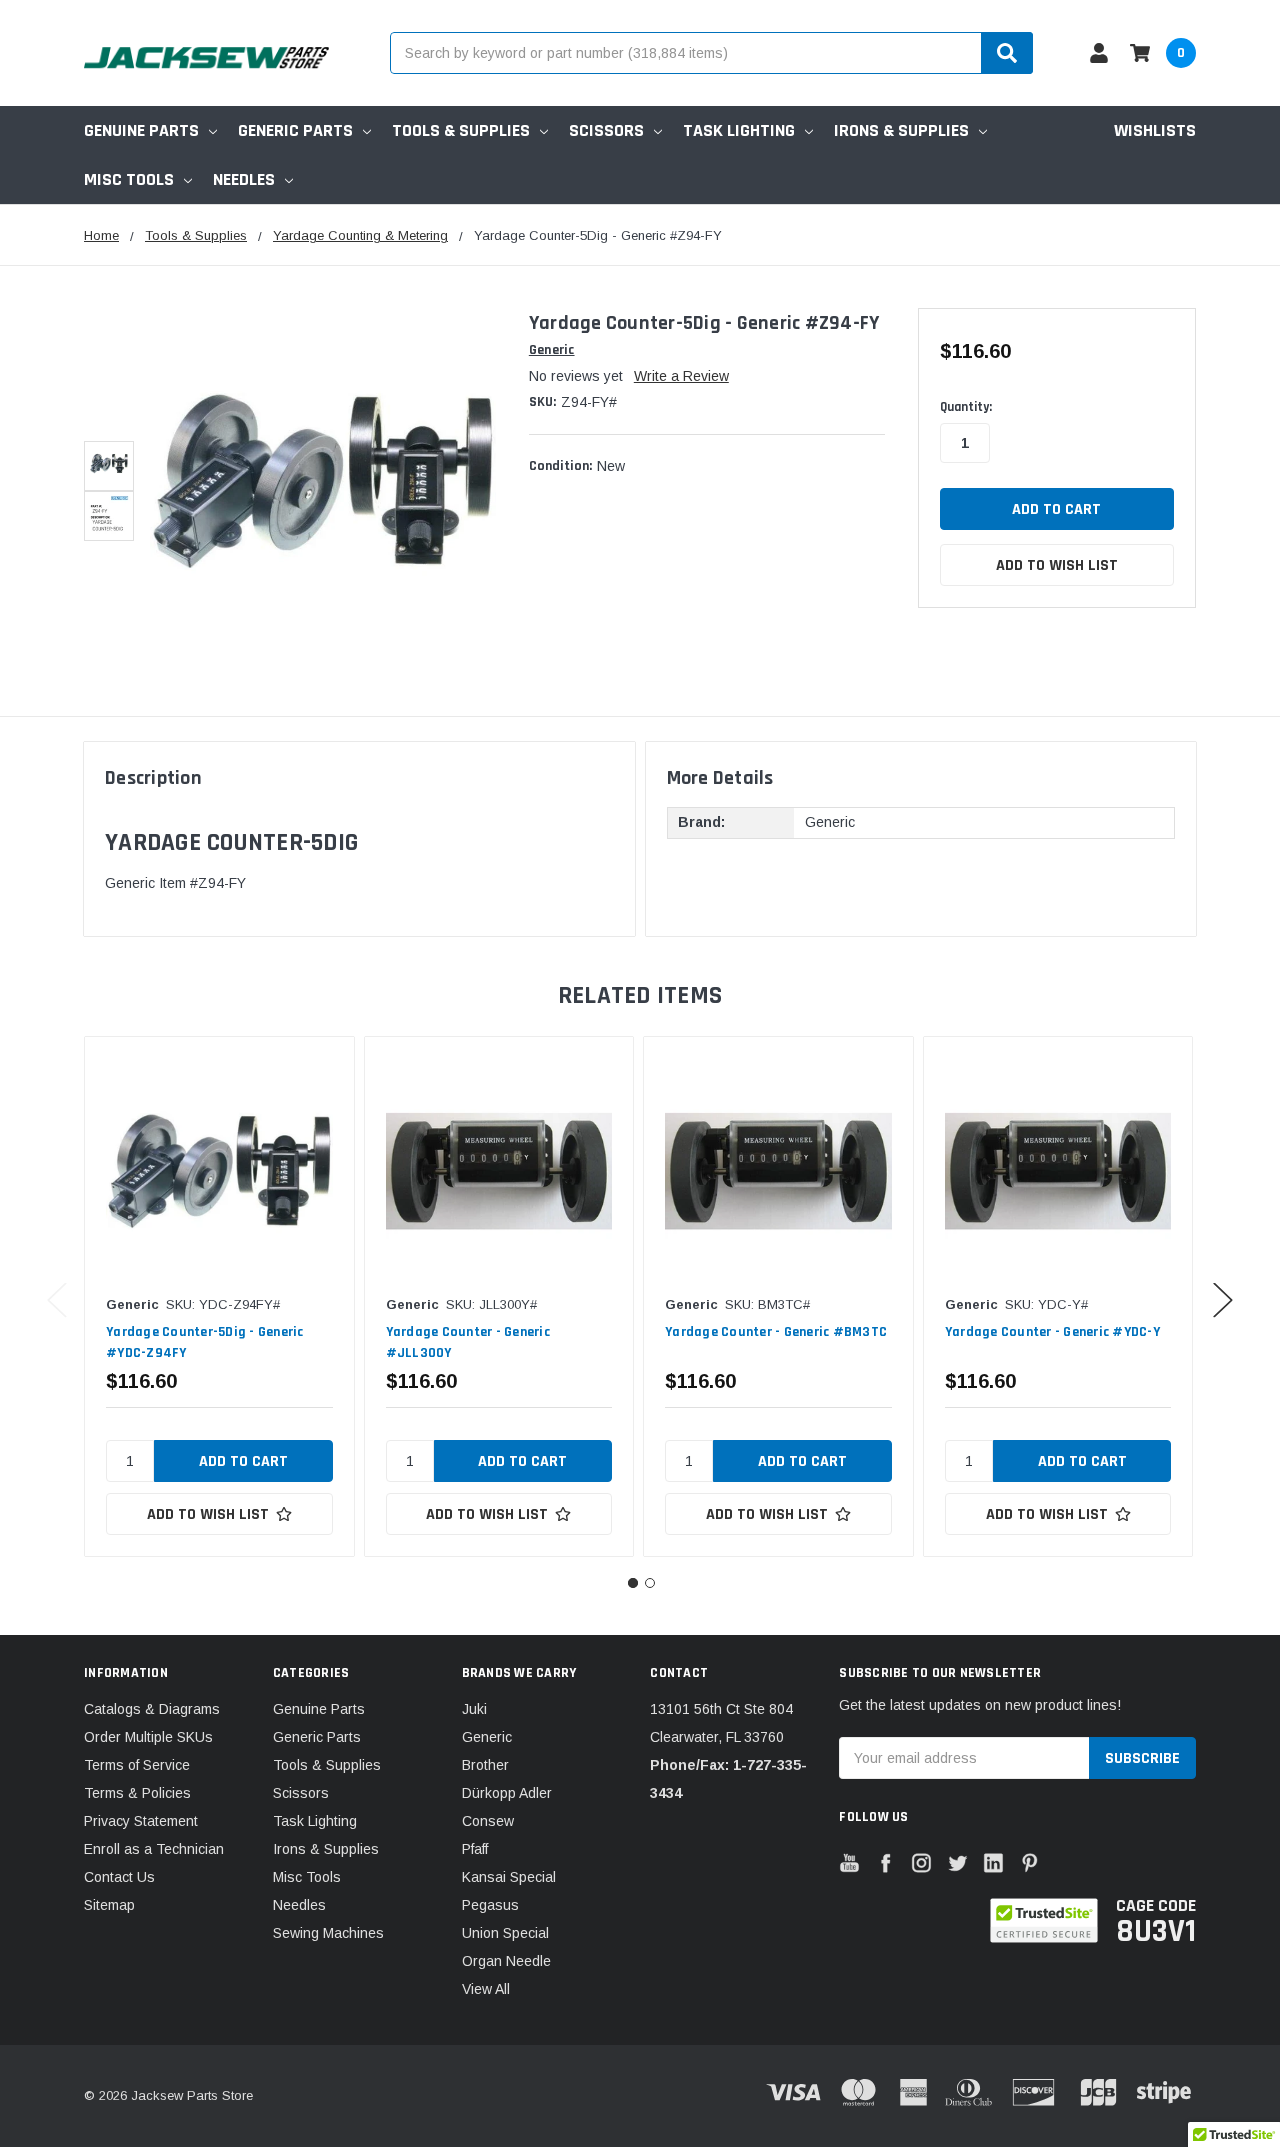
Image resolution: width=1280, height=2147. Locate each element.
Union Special (505, 1933)
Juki (474, 1709)
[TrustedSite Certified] (1043, 1920)
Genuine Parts (141, 130)
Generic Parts (295, 130)
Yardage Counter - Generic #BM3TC (776, 1332)
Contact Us (119, 1877)
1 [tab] (633, 1583)
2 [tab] (650, 1583)
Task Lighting (739, 130)
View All (486, 1989)
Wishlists (1155, 130)
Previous (57, 1299)
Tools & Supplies (461, 130)
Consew (488, 1821)
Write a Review (681, 376)
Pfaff (475, 1849)
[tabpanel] (219, 1296)
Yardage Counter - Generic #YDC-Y (1052, 1332)
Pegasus (490, 1905)
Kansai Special (509, 1877)
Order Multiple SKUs (148, 1737)
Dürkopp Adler (507, 1793)
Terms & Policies (137, 1793)
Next (1223, 1299)
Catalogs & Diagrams (152, 1709)
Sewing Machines (328, 1933)
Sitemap (109, 1905)
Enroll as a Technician (154, 1849)
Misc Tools (129, 179)
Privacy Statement (141, 1821)
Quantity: (966, 407)
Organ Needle (506, 1961)
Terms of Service (137, 1765)
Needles (244, 179)
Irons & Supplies (901, 130)
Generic (487, 1737)
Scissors (606, 130)
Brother (485, 1765)
